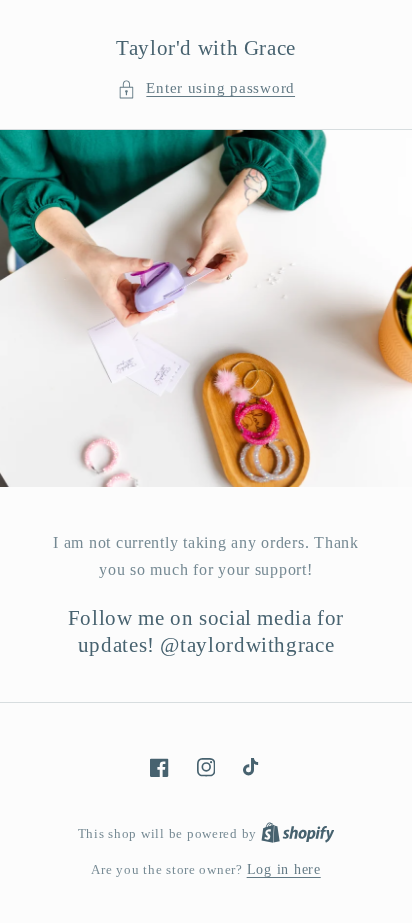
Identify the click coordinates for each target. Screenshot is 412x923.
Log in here (284, 869)
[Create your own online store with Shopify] (298, 833)
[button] (206, 89)
